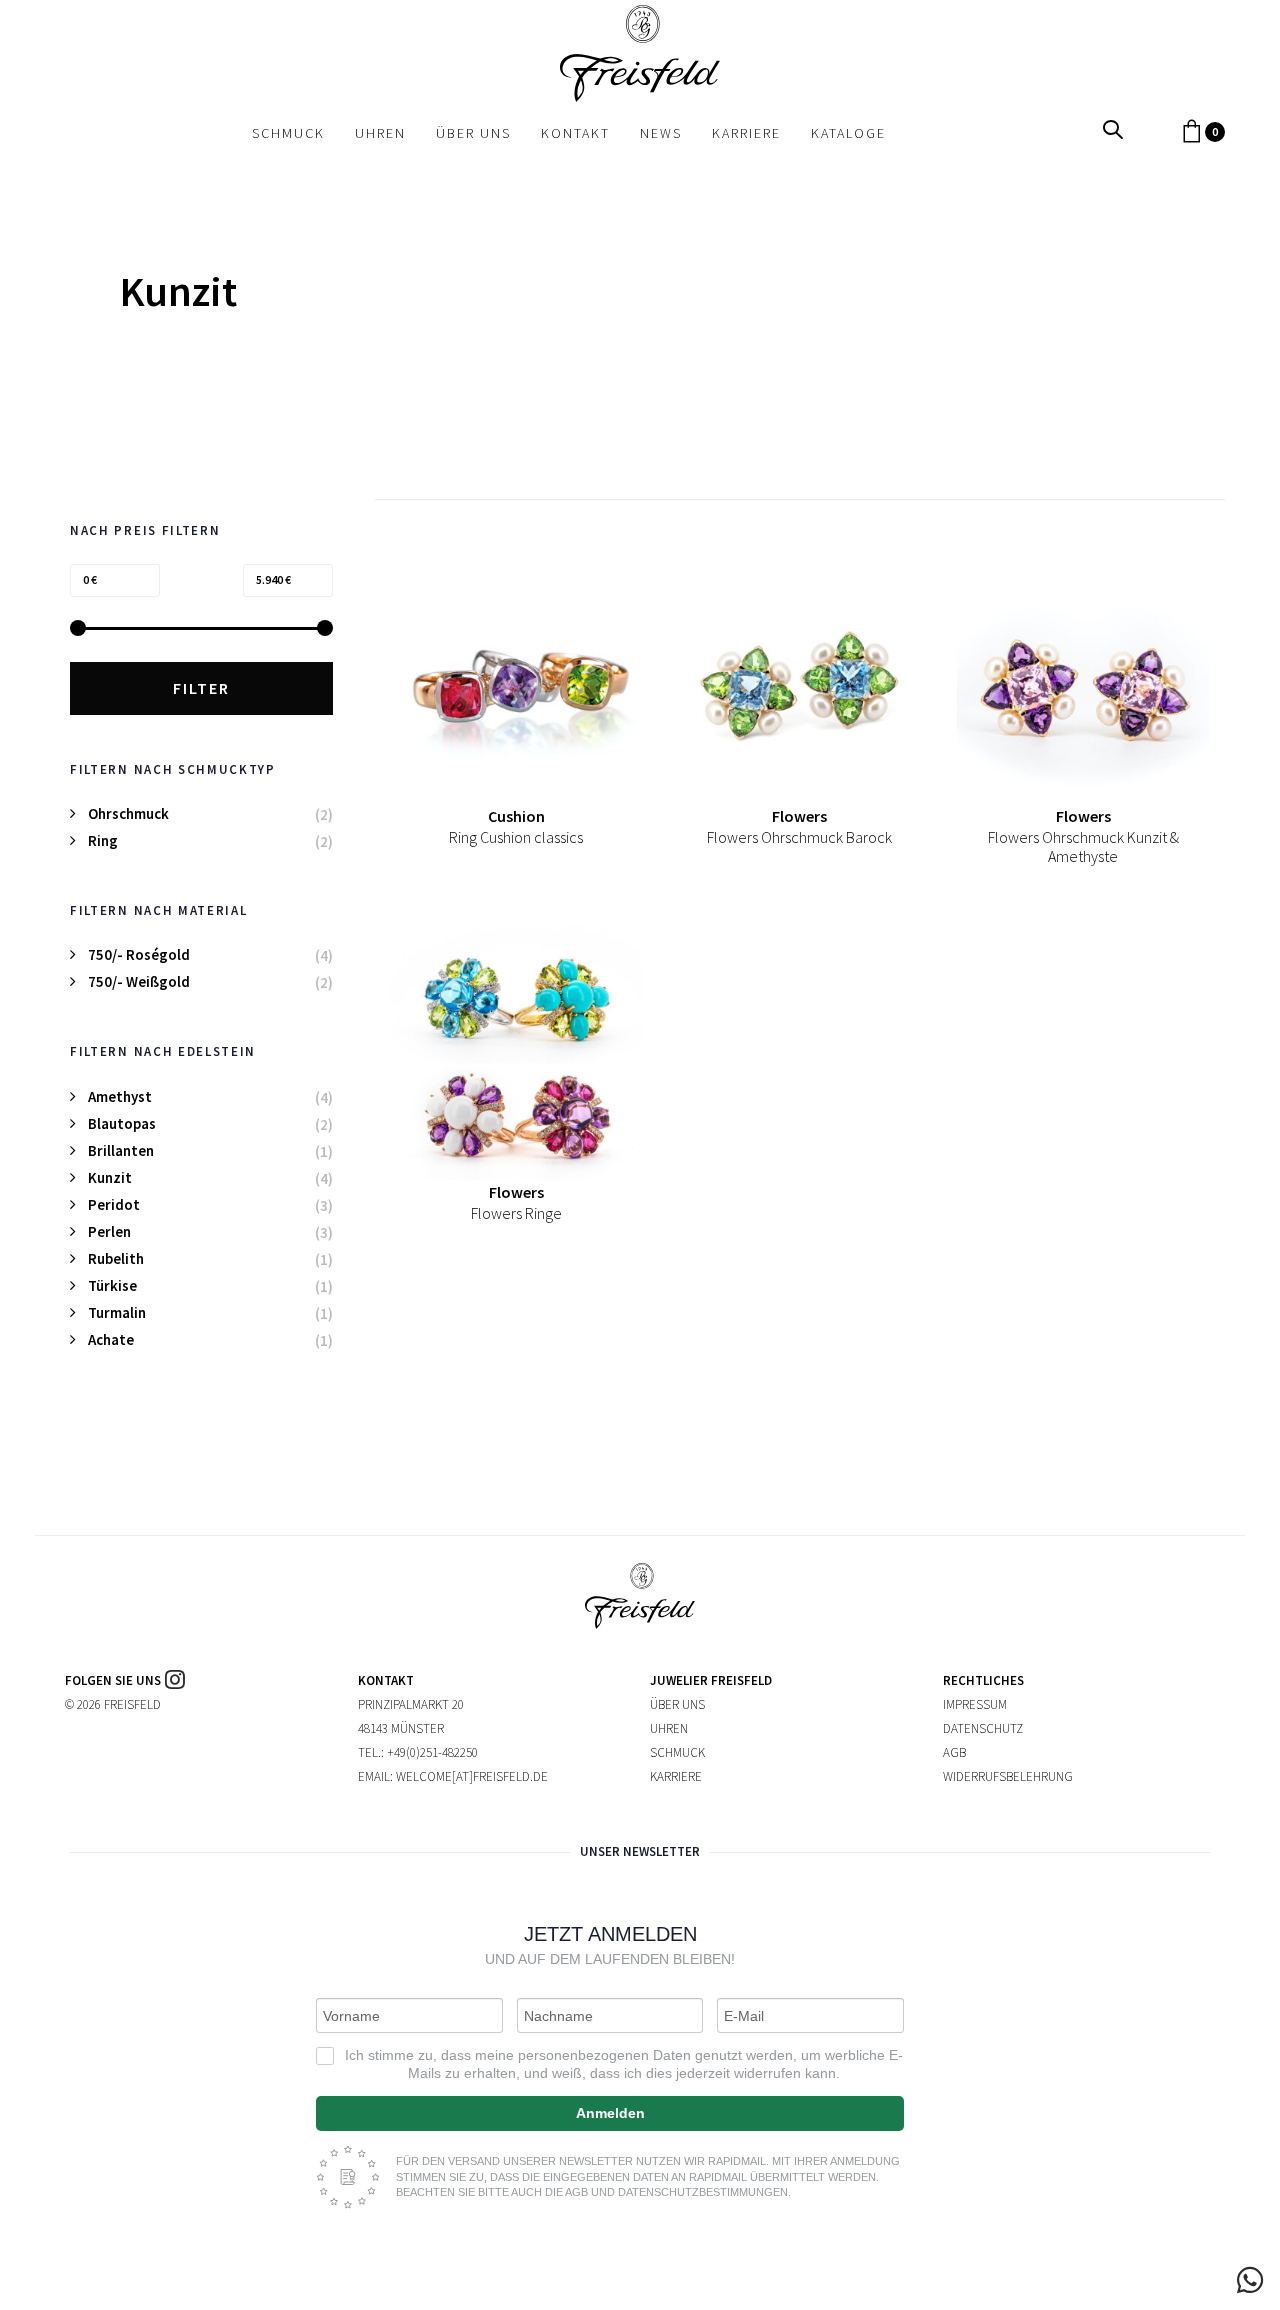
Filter (201, 688)
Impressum (975, 1704)
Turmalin (117, 1312)
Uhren (669, 1728)
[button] (1113, 130)
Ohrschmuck (128, 813)
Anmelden (610, 2113)
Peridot (114, 1204)
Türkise (112, 1285)
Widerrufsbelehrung (1008, 1776)
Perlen (109, 1231)
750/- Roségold (139, 954)
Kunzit (110, 1177)
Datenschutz (983, 1728)
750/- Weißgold (139, 981)
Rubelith (116, 1258)
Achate (111, 1339)
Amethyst (120, 1096)
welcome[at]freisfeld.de (472, 1776)
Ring (103, 840)
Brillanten (121, 1150)
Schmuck (677, 1752)
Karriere (676, 1776)
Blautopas (122, 1123)
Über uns (677, 1704)
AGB (954, 1752)
